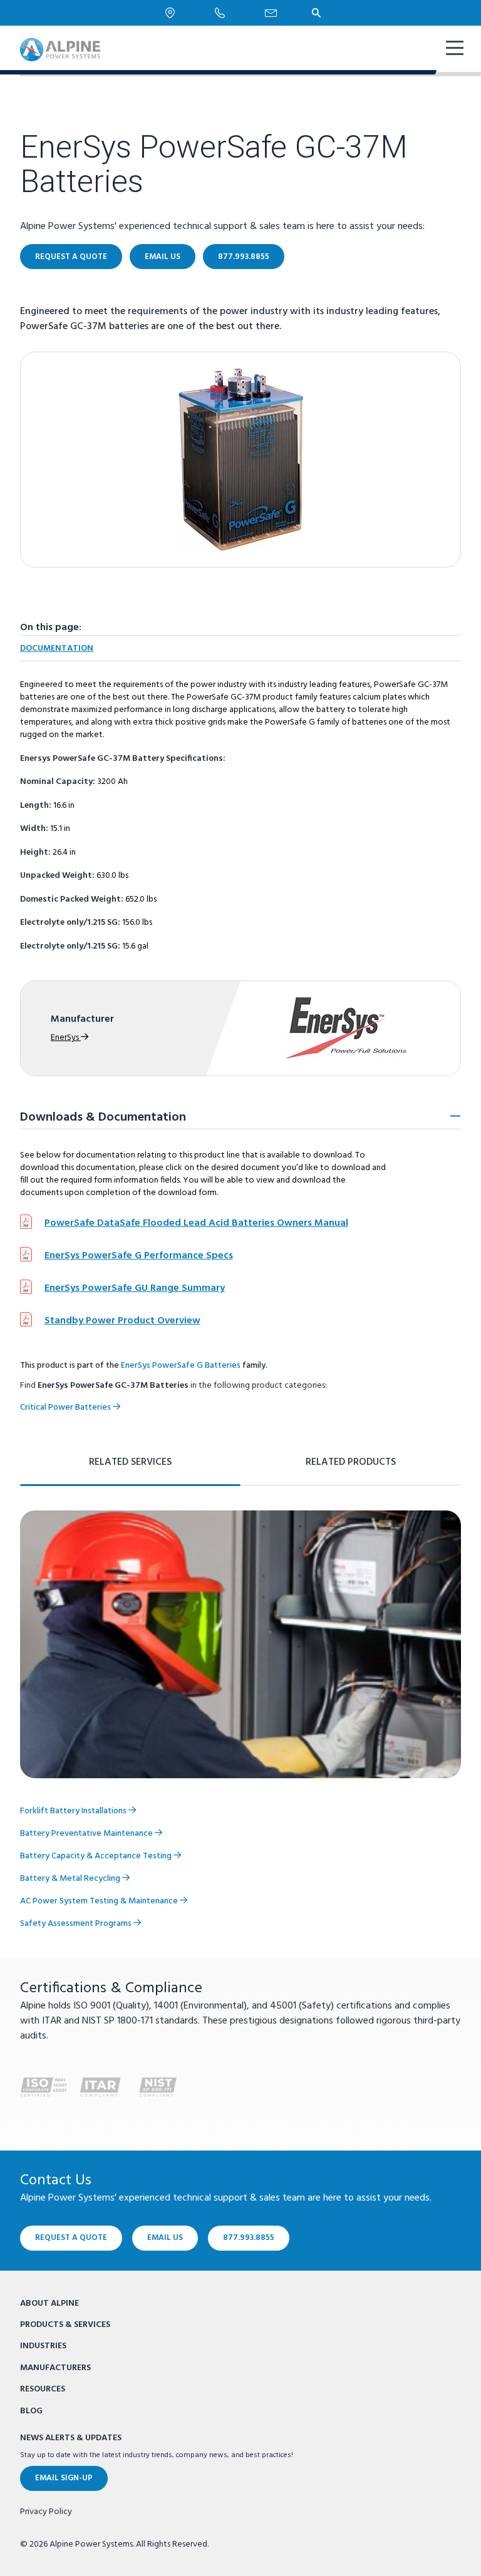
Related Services (130, 1462)
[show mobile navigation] (453, 49)
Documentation (57, 649)
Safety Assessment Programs (77, 1924)
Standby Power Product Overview (122, 1321)
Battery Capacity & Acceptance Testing (97, 1856)
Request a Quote (71, 257)
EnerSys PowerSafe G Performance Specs (139, 1256)
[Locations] (170, 13)
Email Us (163, 257)
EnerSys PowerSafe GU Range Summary (135, 1288)
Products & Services (65, 2325)
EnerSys (66, 1038)
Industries (43, 2346)
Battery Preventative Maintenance (87, 1834)
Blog (31, 2411)
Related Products (351, 1462)
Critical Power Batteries (66, 1408)
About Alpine (49, 2304)
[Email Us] (271, 13)
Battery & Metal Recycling (71, 1879)
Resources (43, 2389)
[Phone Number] (220, 13)
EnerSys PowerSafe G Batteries (181, 1366)
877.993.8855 (244, 257)
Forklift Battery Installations (74, 1811)
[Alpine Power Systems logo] (60, 50)
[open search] (316, 13)
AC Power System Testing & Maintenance (100, 1901)
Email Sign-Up (64, 2478)
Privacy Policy (46, 2512)
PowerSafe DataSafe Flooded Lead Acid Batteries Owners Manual (196, 1223)
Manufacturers (55, 2368)
